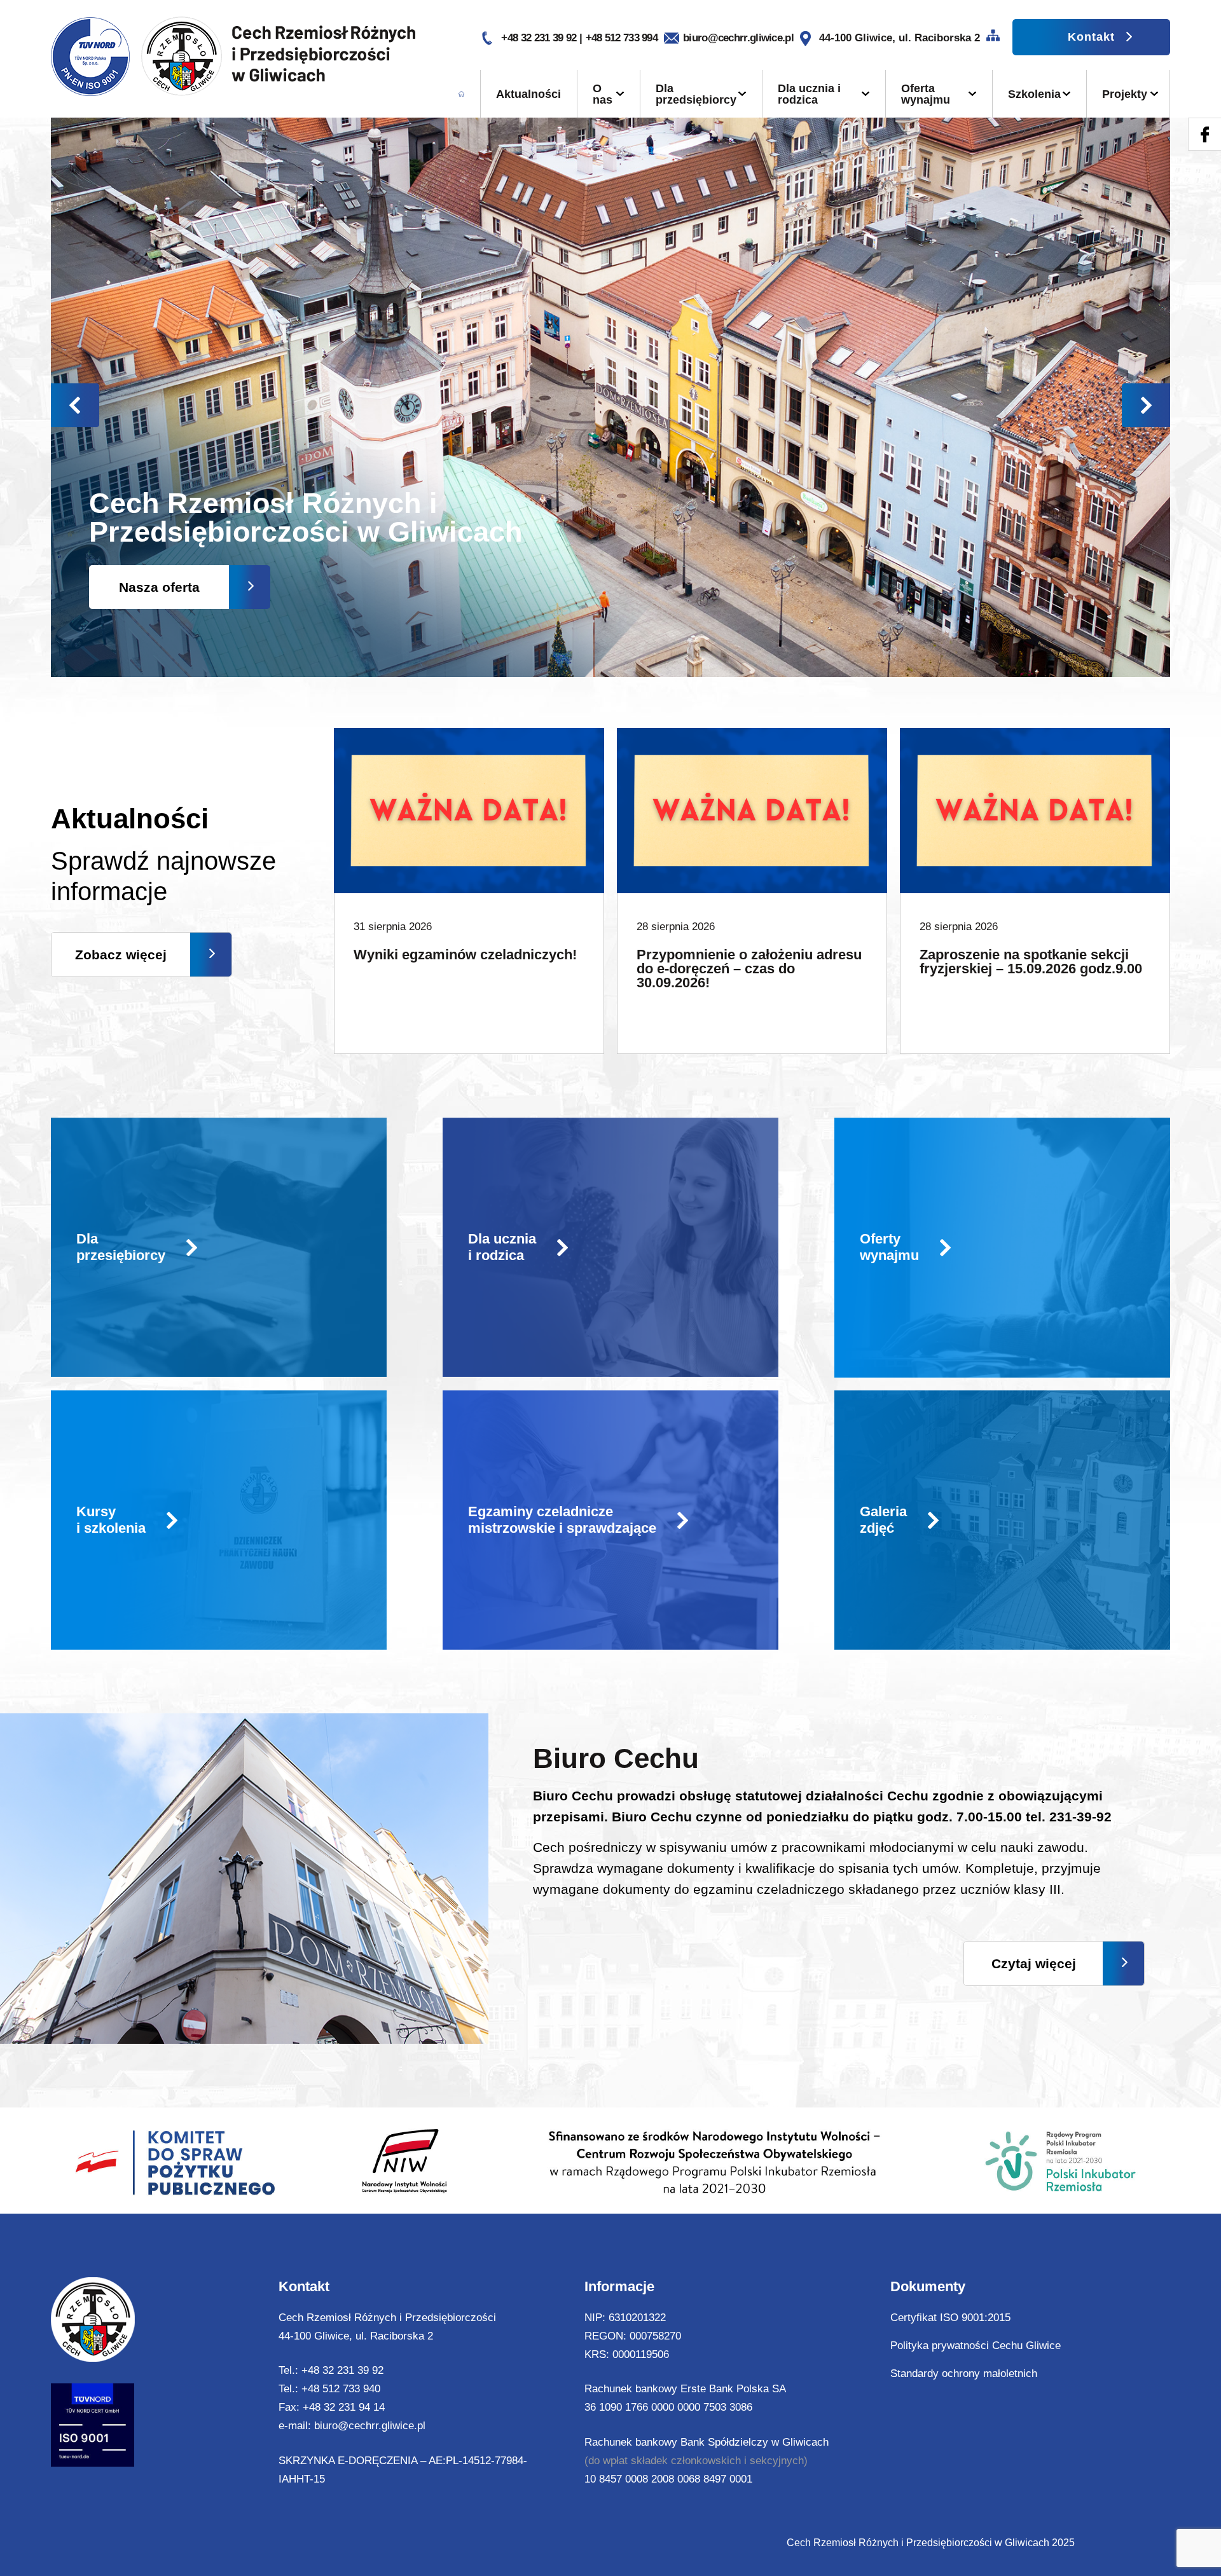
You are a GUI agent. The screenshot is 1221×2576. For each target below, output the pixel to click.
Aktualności (528, 94)
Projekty (1125, 94)
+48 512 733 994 (622, 38)
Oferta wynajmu (926, 94)
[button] (1146, 405)
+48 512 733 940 (341, 2389)
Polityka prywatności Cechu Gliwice (976, 2346)
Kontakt (1091, 37)
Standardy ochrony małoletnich (964, 2374)
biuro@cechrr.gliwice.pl (738, 38)
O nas (603, 94)
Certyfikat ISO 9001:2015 (950, 2318)
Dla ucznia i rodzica (809, 94)
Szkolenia (1034, 94)
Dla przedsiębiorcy (696, 94)
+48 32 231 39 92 (540, 38)
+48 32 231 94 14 (344, 2407)
